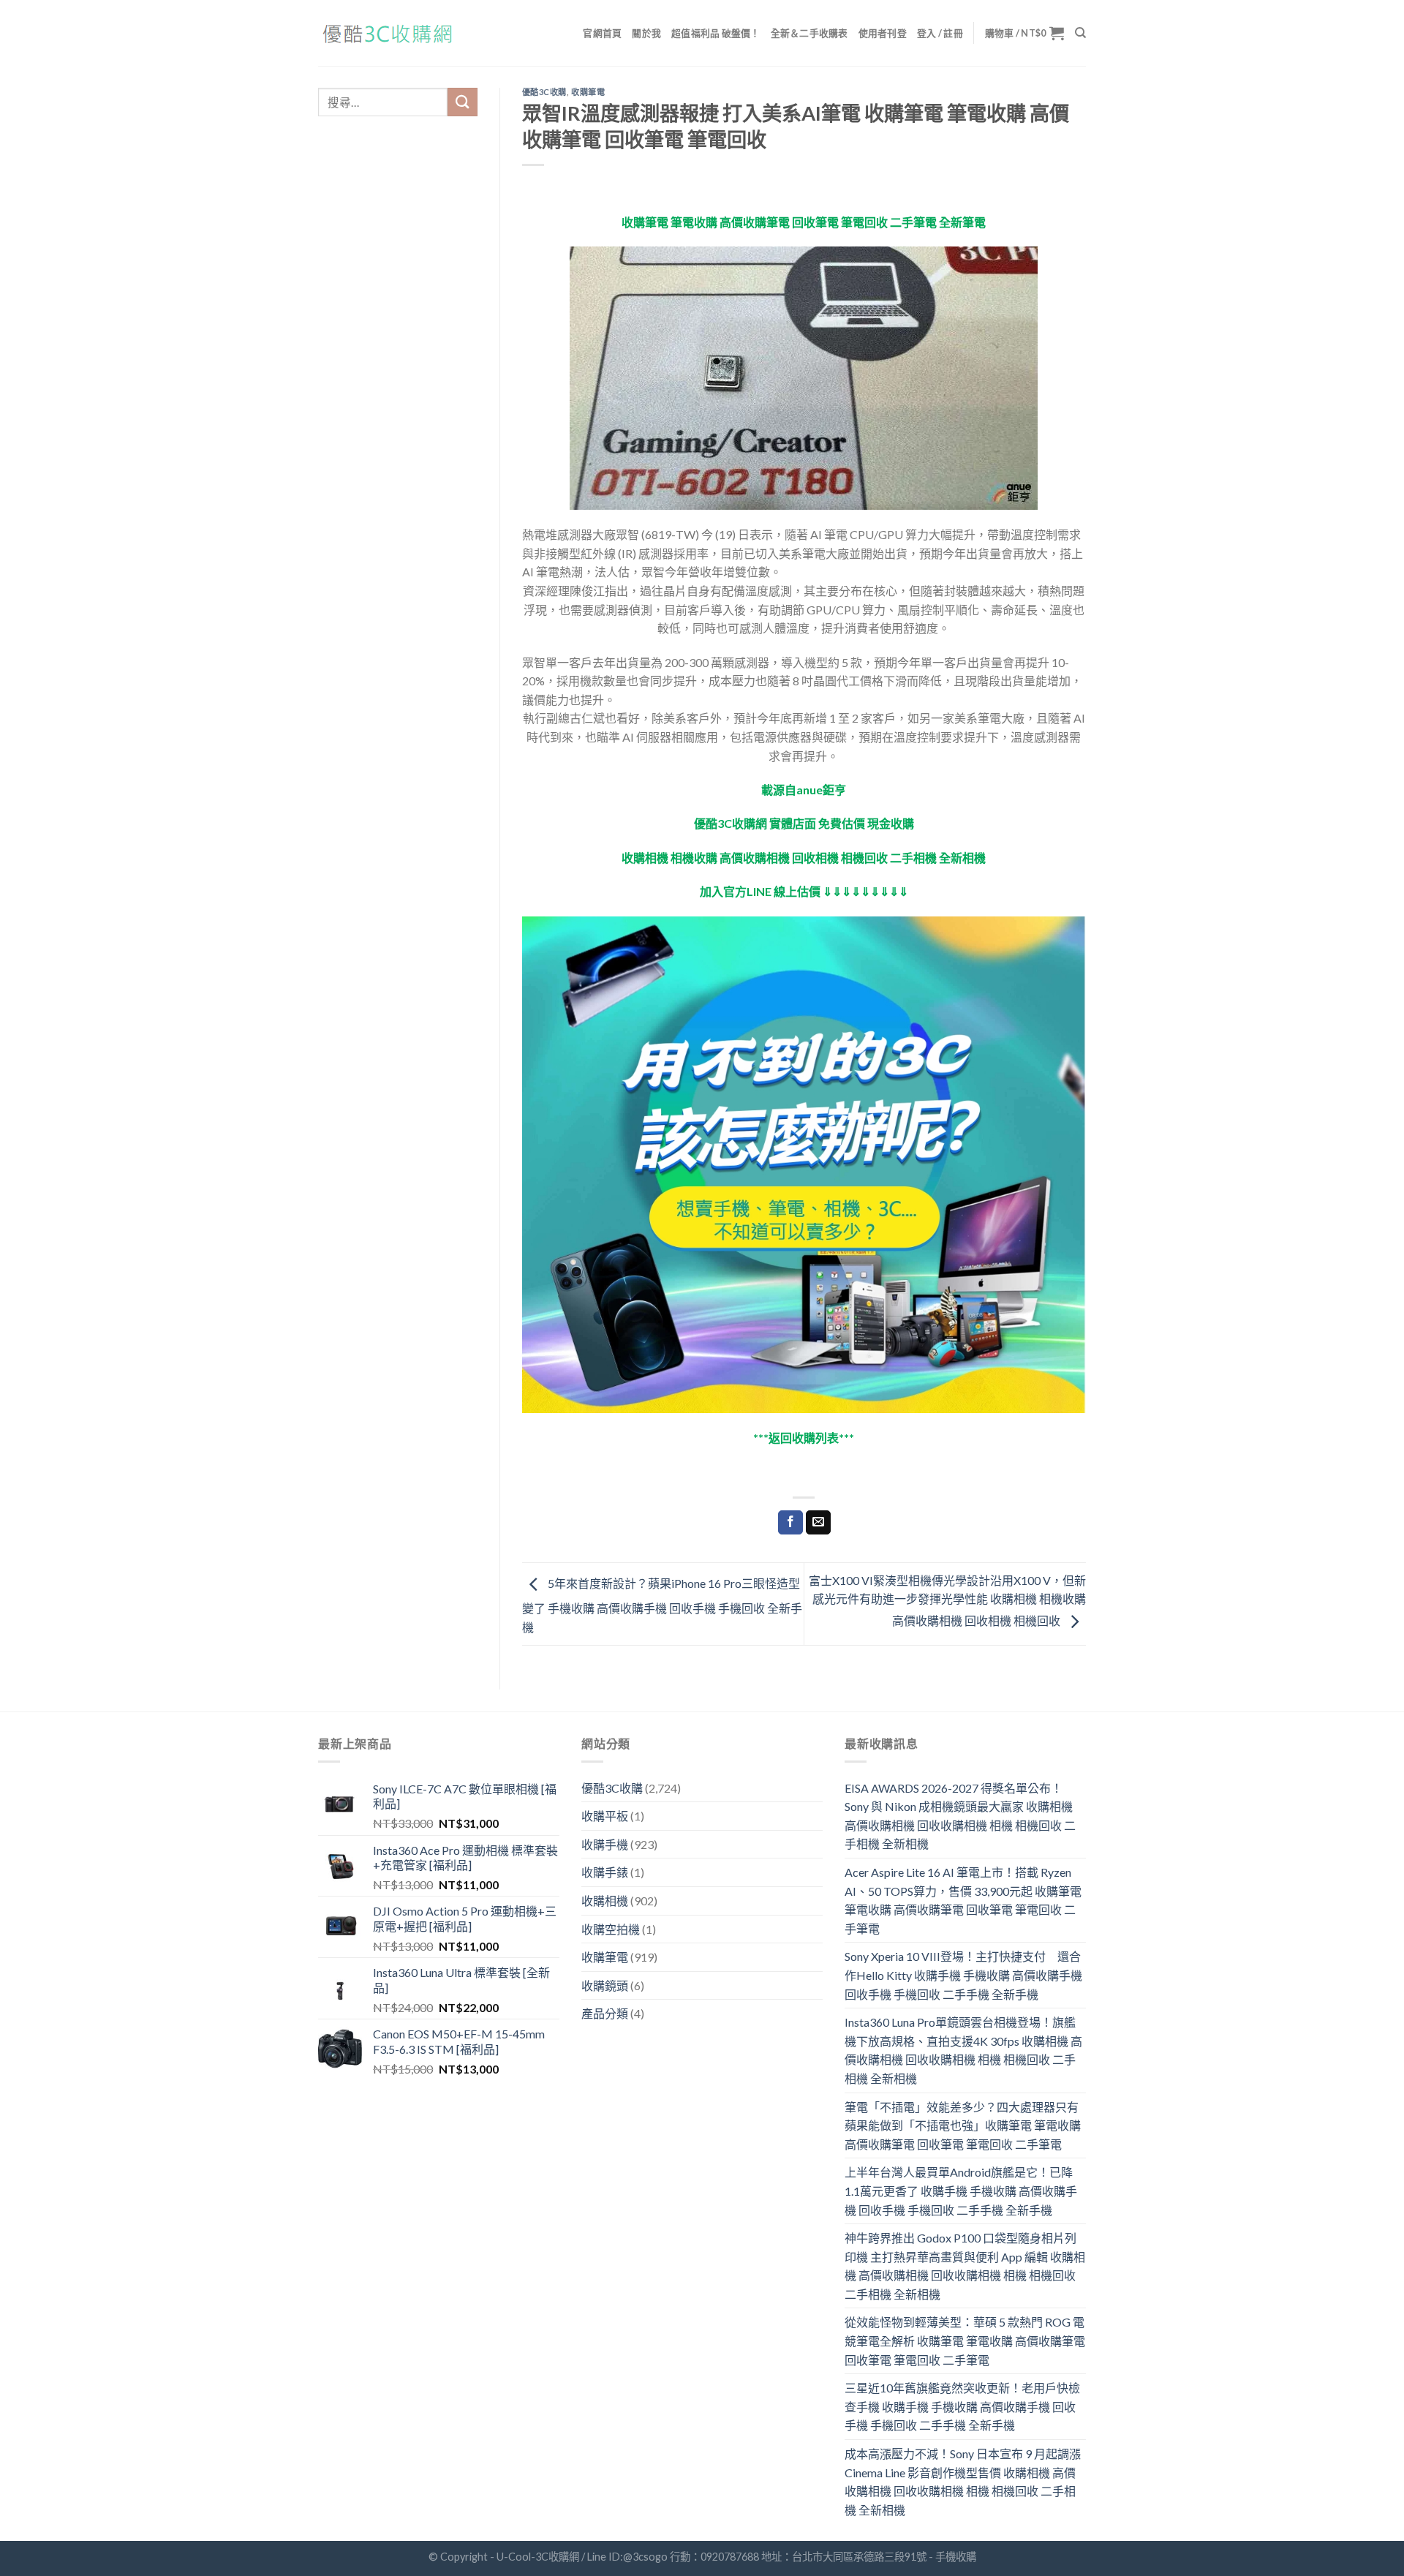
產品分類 (605, 2013)
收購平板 (605, 1816)
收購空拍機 (611, 1929)
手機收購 (956, 2557)
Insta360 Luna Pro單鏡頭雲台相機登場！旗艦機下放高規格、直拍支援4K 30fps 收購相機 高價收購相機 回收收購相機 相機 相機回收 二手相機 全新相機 (963, 2050)
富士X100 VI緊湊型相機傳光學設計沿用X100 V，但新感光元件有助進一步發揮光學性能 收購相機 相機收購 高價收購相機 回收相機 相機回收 (947, 1600)
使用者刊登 (883, 33)
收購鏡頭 (605, 1985)
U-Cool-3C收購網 (538, 2557)
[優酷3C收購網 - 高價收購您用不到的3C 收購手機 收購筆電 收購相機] (391, 33)
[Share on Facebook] (790, 1523)
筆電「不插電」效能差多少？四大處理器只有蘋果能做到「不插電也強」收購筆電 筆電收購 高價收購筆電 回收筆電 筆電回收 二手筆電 (963, 2125)
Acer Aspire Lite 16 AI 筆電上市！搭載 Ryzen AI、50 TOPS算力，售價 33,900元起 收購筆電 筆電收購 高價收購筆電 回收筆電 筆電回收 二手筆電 (963, 1900)
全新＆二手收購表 (809, 33)
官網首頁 (602, 33)
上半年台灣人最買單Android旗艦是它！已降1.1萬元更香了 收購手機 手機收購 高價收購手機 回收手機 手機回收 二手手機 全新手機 (961, 2191)
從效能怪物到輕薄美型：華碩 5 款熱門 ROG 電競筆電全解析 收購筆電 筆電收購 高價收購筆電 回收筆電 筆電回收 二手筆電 (965, 2340)
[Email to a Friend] (818, 1523)
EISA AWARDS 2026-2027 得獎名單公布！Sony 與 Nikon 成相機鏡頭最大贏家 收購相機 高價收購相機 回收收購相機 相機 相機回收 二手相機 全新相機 (960, 1816)
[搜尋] (1080, 33)
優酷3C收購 (544, 92)
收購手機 (605, 1844)
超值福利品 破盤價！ (716, 33)
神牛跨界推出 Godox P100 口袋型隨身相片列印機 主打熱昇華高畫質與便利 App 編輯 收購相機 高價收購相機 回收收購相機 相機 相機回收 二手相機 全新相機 (965, 2266)
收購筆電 (588, 92)
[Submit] (462, 102)
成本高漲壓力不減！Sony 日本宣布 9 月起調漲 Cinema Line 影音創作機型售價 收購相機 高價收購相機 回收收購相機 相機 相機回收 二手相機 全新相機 (963, 2482)
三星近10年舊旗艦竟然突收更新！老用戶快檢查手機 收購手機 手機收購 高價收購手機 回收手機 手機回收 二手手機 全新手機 (962, 2406)
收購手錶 (605, 1872)
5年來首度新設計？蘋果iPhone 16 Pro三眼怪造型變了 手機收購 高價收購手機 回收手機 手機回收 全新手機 (662, 1605)
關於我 (646, 33)
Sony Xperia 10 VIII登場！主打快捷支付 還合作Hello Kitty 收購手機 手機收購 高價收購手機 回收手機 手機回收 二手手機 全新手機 (963, 1975)
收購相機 (605, 1901)
